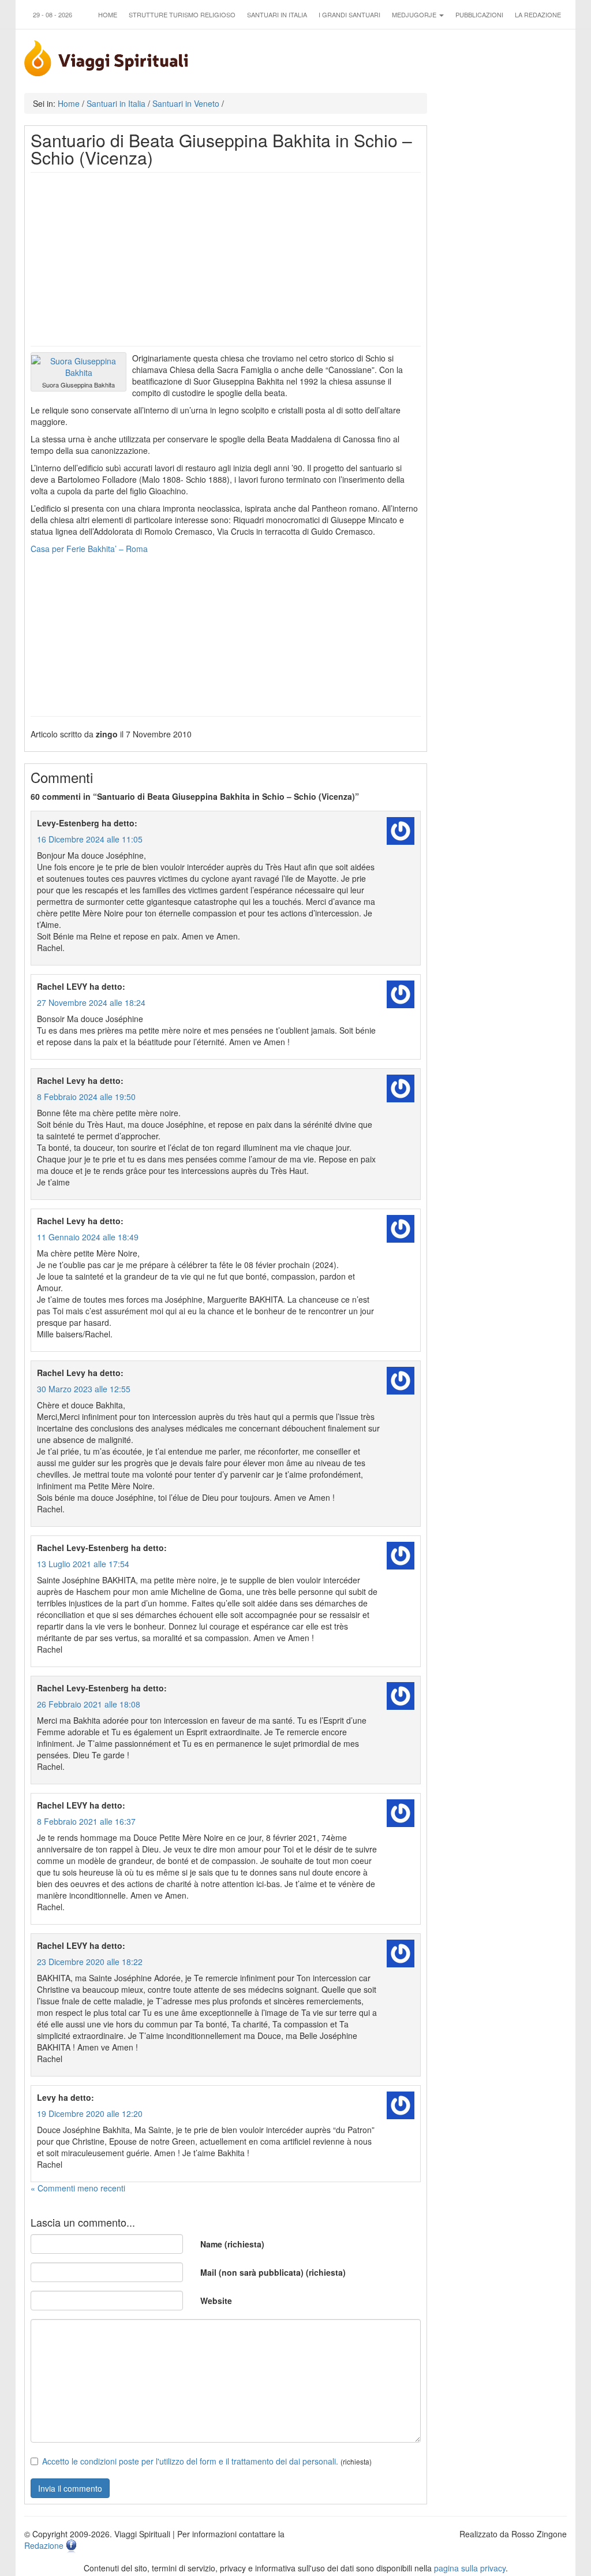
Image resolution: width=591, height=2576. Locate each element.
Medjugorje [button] (415, 14)
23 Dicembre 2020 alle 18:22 (90, 1962)
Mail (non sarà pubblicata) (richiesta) (273, 2272)
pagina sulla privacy (470, 2568)
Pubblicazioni (479, 14)
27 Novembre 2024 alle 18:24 (91, 1002)
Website (216, 2301)
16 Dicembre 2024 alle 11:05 (90, 839)
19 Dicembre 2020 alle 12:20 (90, 2113)
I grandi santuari (349, 14)
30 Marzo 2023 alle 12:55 (84, 1389)
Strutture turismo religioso (182, 14)
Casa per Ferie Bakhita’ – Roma (89, 549)
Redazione (44, 2545)
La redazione (538, 14)
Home (108, 14)
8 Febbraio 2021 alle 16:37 (86, 1821)
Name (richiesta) (232, 2244)
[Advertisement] (226, 259)
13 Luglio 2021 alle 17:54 (83, 1564)
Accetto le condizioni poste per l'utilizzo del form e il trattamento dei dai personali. (190, 2461)
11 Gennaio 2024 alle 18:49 (88, 1237)
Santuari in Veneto (186, 103)
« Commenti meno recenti (78, 2188)
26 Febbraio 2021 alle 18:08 (89, 1704)
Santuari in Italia (277, 14)
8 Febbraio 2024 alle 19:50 (86, 1097)
